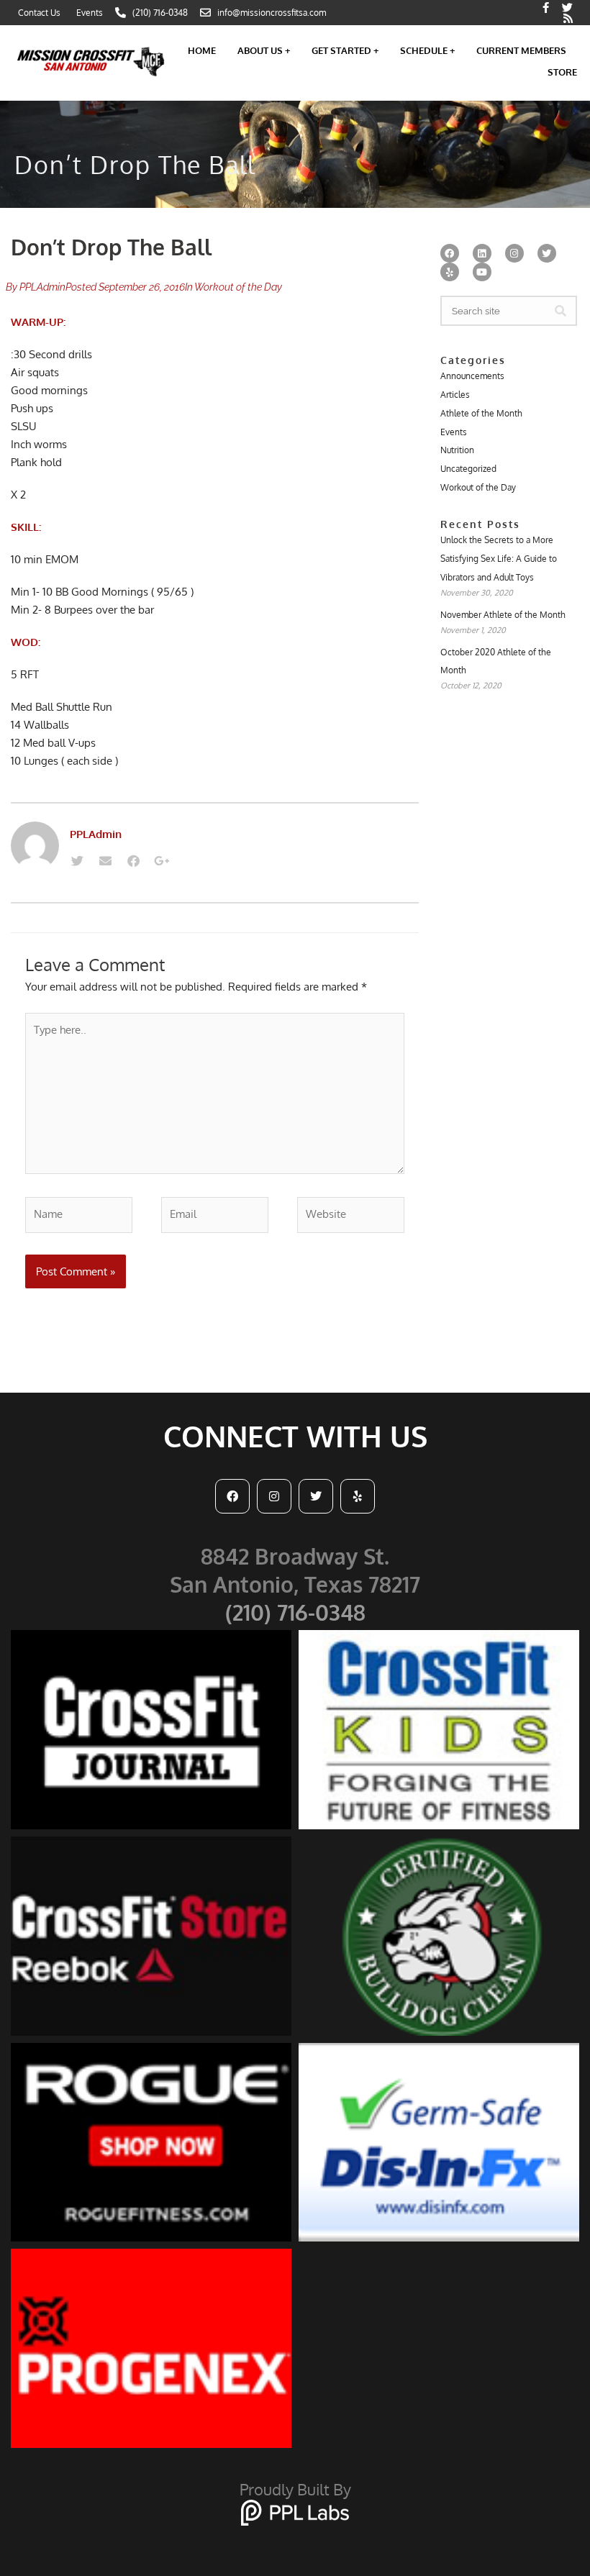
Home (202, 50)
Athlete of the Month (481, 413)
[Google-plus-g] (161, 861)
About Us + (264, 50)
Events (454, 432)
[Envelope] (105, 861)
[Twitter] (77, 861)
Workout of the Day (238, 287)
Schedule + (427, 50)
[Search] (560, 311)
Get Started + (345, 50)
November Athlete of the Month (503, 615)
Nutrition (457, 450)
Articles (455, 395)
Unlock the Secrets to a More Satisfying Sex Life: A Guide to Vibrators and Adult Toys (499, 559)
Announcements (472, 376)
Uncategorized (468, 469)
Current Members (521, 50)
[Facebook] (133, 861)
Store (562, 72)
